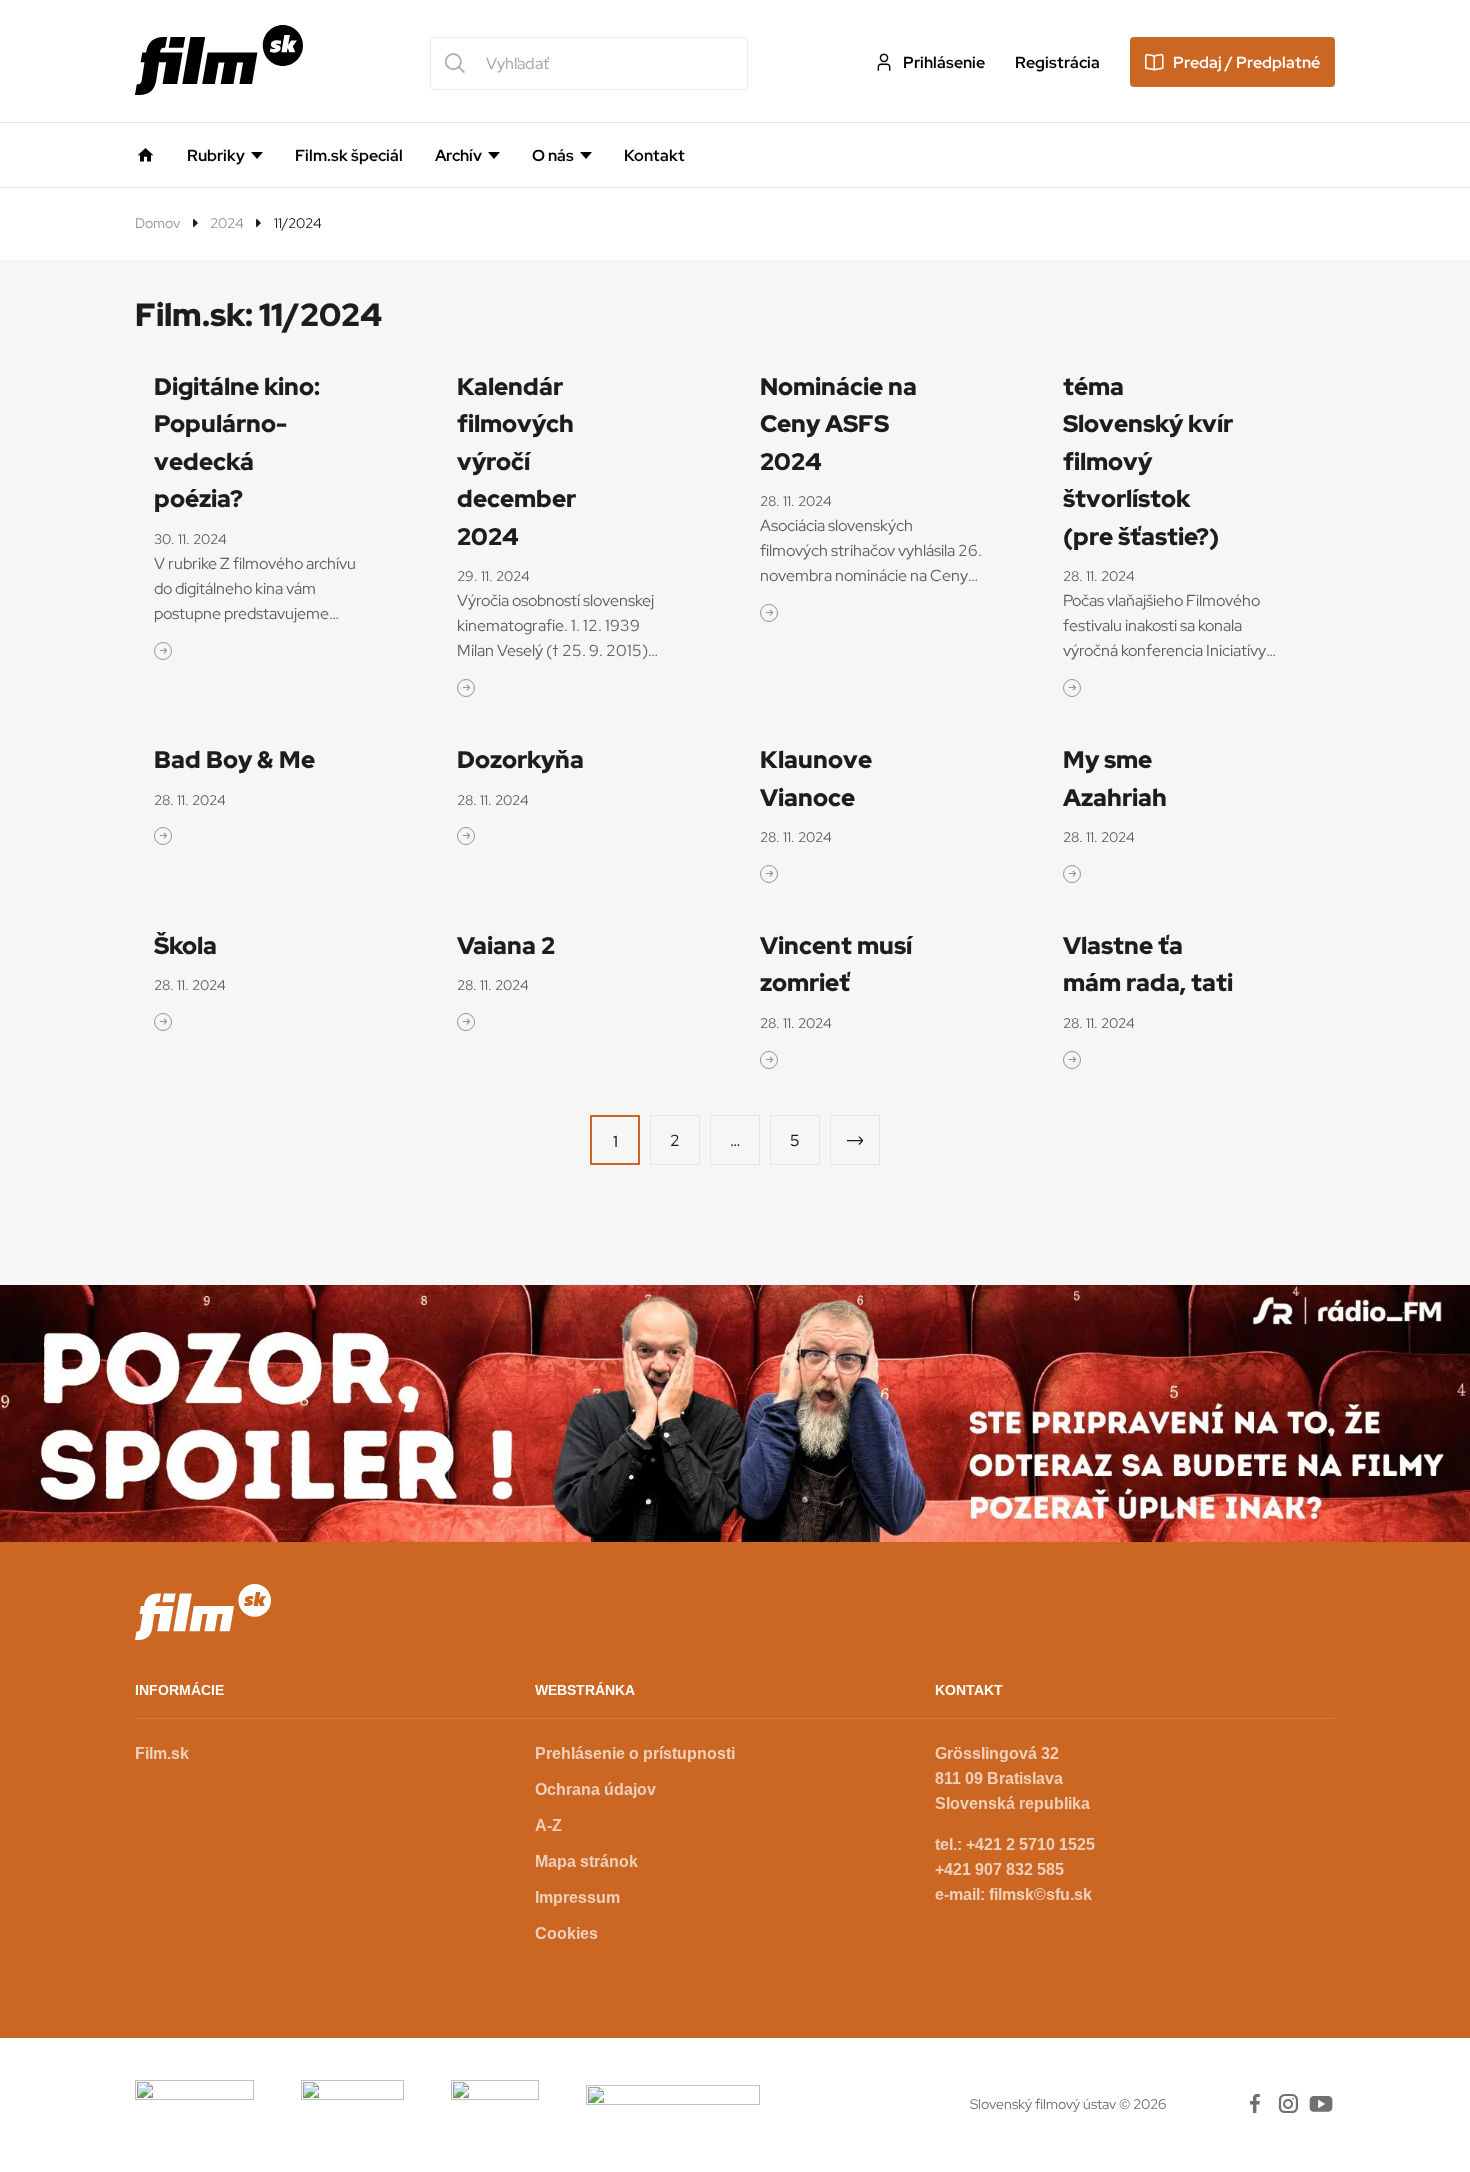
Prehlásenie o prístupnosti (635, 1753)
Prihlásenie (944, 62)
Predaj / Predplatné (1246, 62)
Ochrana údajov (595, 1789)
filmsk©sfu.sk (1040, 1894)
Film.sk (162, 1753)
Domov (157, 223)
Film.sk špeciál (349, 156)
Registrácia (1057, 62)
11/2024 (297, 223)
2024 (227, 223)
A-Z (548, 1825)
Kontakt (654, 156)
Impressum (577, 1897)
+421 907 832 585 (999, 1869)
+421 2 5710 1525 (1030, 1844)
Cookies (566, 1933)
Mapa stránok (586, 1861)
